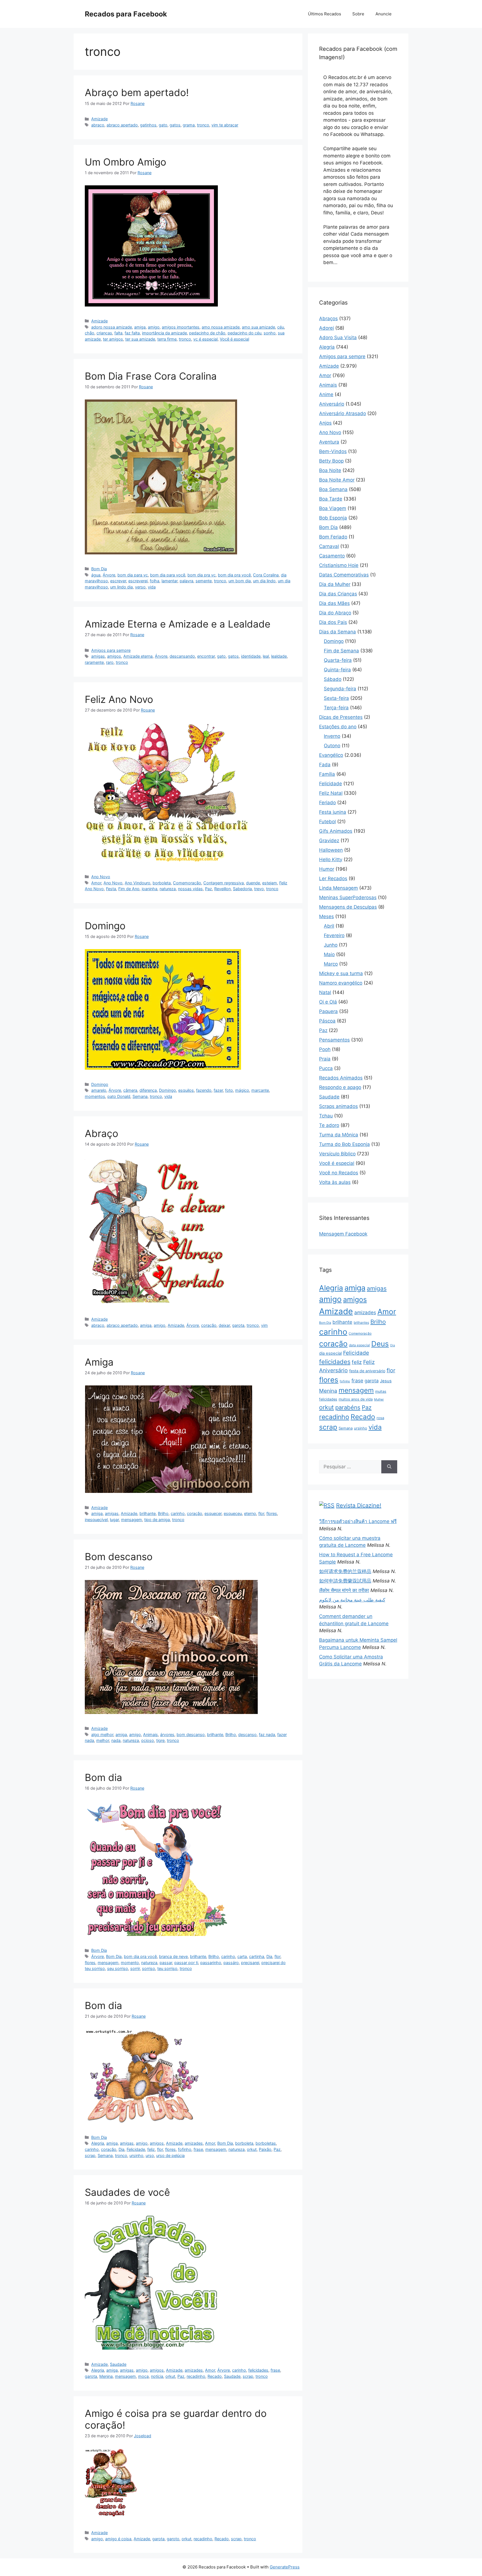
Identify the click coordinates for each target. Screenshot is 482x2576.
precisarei (250, 1963)
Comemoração (187, 883)
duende (253, 883)
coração (209, 1325)
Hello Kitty (331, 860)
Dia (269, 1956)
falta (118, 333)
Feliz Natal (331, 793)
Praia (325, 1059)
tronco (203, 125)
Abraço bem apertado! (137, 92)
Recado (215, 2376)
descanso (247, 1735)
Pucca (326, 1068)
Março (331, 964)
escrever (118, 581)
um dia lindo (264, 581)
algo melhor (102, 1735)
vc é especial (205, 339)
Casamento (332, 556)
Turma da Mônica (339, 1135)
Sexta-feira (336, 698)
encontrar (206, 656)
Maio (329, 954)
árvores (167, 1735)
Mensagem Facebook (343, 1234)
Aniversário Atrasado (343, 413)
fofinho (185, 2149)
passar (166, 1963)
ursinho (136, 2155)
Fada (325, 765)
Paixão (265, 2149)
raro (110, 662)
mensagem (132, 1520)
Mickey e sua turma (341, 973)
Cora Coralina (266, 575)
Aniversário (332, 404)
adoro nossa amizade (112, 327)
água (96, 575)
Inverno (332, 736)
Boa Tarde (331, 499)
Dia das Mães (334, 603)
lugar (114, 1520)
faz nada (267, 1735)
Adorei (326, 328)
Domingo (105, 926)
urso (150, 2155)
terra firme (167, 339)
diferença (148, 1090)
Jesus (386, 1381)
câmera (130, 1090)
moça (143, 2376)
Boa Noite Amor (337, 480)
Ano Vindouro (138, 883)
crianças (104, 333)
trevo (259, 889)
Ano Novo (101, 877)
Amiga (99, 1362)
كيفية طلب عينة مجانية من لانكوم (352, 1600)
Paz (209, 889)
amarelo (99, 1090)
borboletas (266, 2143)
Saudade (118, 2364)
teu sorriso (167, 1968)
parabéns (348, 1407)
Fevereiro (334, 935)
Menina (106, 2376)
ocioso (148, 1740)
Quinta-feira (337, 670)
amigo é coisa (118, 2539)
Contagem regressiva (224, 883)
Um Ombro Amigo (126, 162)
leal (266, 656)
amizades (194, 2143)
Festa (111, 889)
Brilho (163, 1513)
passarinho (211, 1963)
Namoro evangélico (341, 983)
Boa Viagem (333, 508)
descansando (182, 656)
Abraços (328, 319)
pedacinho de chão (207, 333)
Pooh (325, 1049)
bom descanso (191, 1735)
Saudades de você (127, 2192)
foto (229, 1090)
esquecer (213, 1513)
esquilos (186, 1090)
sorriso (149, 1968)
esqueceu (233, 1513)
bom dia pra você (234, 575)
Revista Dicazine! (359, 1505)
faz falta (132, 333)
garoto (173, 2539)
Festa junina (333, 812)
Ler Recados (333, 878)
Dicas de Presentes (341, 717)
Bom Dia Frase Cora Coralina (151, 376)
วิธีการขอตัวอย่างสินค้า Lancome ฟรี (358, 1521)
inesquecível (96, 1520)
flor (261, 1513)
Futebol (327, 822)
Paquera (328, 1011)
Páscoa (327, 1021)
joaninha (150, 889)
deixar (224, 1325)
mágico (242, 1090)
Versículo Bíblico (337, 1154)
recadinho (196, 2376)
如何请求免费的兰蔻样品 (345, 1571)
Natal (325, 992)
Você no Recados (339, 1173)
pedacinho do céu (244, 333)
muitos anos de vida (356, 1399)
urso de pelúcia (170, 2155)
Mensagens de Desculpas (348, 907)
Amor (96, 883)
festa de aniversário (367, 1371)
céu (281, 327)
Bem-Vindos (333, 451)
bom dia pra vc (202, 575)
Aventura (329, 442)
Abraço (102, 1133)
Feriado (327, 803)
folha (155, 581)
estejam (270, 883)
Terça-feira (336, 708)
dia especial (330, 1353)
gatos (175, 125)
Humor (327, 869)
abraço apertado (122, 125)
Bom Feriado (333, 537)
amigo (154, 327)
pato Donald (119, 1096)
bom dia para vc (133, 575)
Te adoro (329, 1125)
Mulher (379, 1399)
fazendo (204, 1090)
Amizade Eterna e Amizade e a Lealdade (178, 624)
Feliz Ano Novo (119, 699)
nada (116, 1740)
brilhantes (361, 1322)
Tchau (326, 1116)
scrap (90, 2155)
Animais (150, 1735)
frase (198, 2149)
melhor (103, 1740)
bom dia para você (168, 575)
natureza (168, 889)
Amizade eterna (138, 656)
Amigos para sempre (111, 650)
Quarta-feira (338, 660)
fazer (218, 1090)
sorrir (135, 1968)
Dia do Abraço (335, 613)
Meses (326, 916)
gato (163, 125)
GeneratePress (285, 2567)
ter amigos (113, 339)
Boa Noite (330, 470)
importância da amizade (164, 333)
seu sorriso (118, 1968)
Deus (380, 1344)
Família (327, 774)
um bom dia (240, 581)
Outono (332, 746)
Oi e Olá (328, 1002)
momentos (95, 1096)
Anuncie (384, 14)
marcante (260, 1090)
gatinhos (148, 125)
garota (238, 1325)
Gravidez (329, 841)
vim (264, 1325)
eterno (250, 1513)
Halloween (331, 850)
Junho (331, 945)
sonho (270, 333)
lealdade (279, 656)
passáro (231, 1963)
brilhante (148, 1513)
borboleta (162, 883)
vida (152, 587)
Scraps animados (338, 1106)
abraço (98, 125)
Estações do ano (338, 727)
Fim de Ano (129, 889)
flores (272, 1513)
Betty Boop (331, 461)
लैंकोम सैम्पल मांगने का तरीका (344, 1590)
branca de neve (173, 1956)
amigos (114, 656)
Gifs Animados (336, 831)
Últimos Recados (325, 14)
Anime (326, 394)
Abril (329, 926)
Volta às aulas (335, 1182)
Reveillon (222, 889)
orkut (252, 2149)
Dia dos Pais (333, 622)
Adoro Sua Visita (338, 337)
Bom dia (103, 1777)
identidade (251, 656)
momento (130, 1963)
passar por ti (186, 1963)
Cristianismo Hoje (339, 565)
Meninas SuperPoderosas (348, 897)
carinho (178, 1513)
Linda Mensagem (338, 888)
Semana (140, 1096)
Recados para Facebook (126, 14)
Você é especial (234, 339)
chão (90, 333)
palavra (186, 581)
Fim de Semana (341, 651)
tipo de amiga (157, 1520)
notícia (157, 2376)
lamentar (169, 581)
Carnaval (329, 546)
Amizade (99, 119)
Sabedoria (242, 889)
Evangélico (331, 755)
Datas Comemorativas (344, 575)
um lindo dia (121, 587)
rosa (380, 1418)
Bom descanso (119, 1557)
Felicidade (136, 2149)
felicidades (258, 2370)
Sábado (333, 679)
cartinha (257, 1956)
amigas (98, 656)
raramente (94, 662)
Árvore (109, 575)
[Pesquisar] (389, 1467)
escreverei (138, 581)
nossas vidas (190, 889)
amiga (140, 327)
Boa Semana (333, 489)
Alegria (98, 2143)
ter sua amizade (140, 339)
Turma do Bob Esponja (344, 1144)
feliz (151, 2149)
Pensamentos (334, 1040)
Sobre (358, 14)
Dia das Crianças (338, 594)
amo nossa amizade (221, 327)
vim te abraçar (225, 125)
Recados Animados (341, 1078)
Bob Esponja (333, 518)
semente (204, 581)
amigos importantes (181, 327)
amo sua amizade (258, 327)
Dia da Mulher (335, 584)
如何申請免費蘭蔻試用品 (345, 1581)
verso (140, 587)
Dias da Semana (338, 632)
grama (189, 125)
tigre (160, 1740)
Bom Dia (99, 569)
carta (242, 1956)
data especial (359, 1345)
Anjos (325, 423)
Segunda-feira (340, 689)
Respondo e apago (340, 1087)
